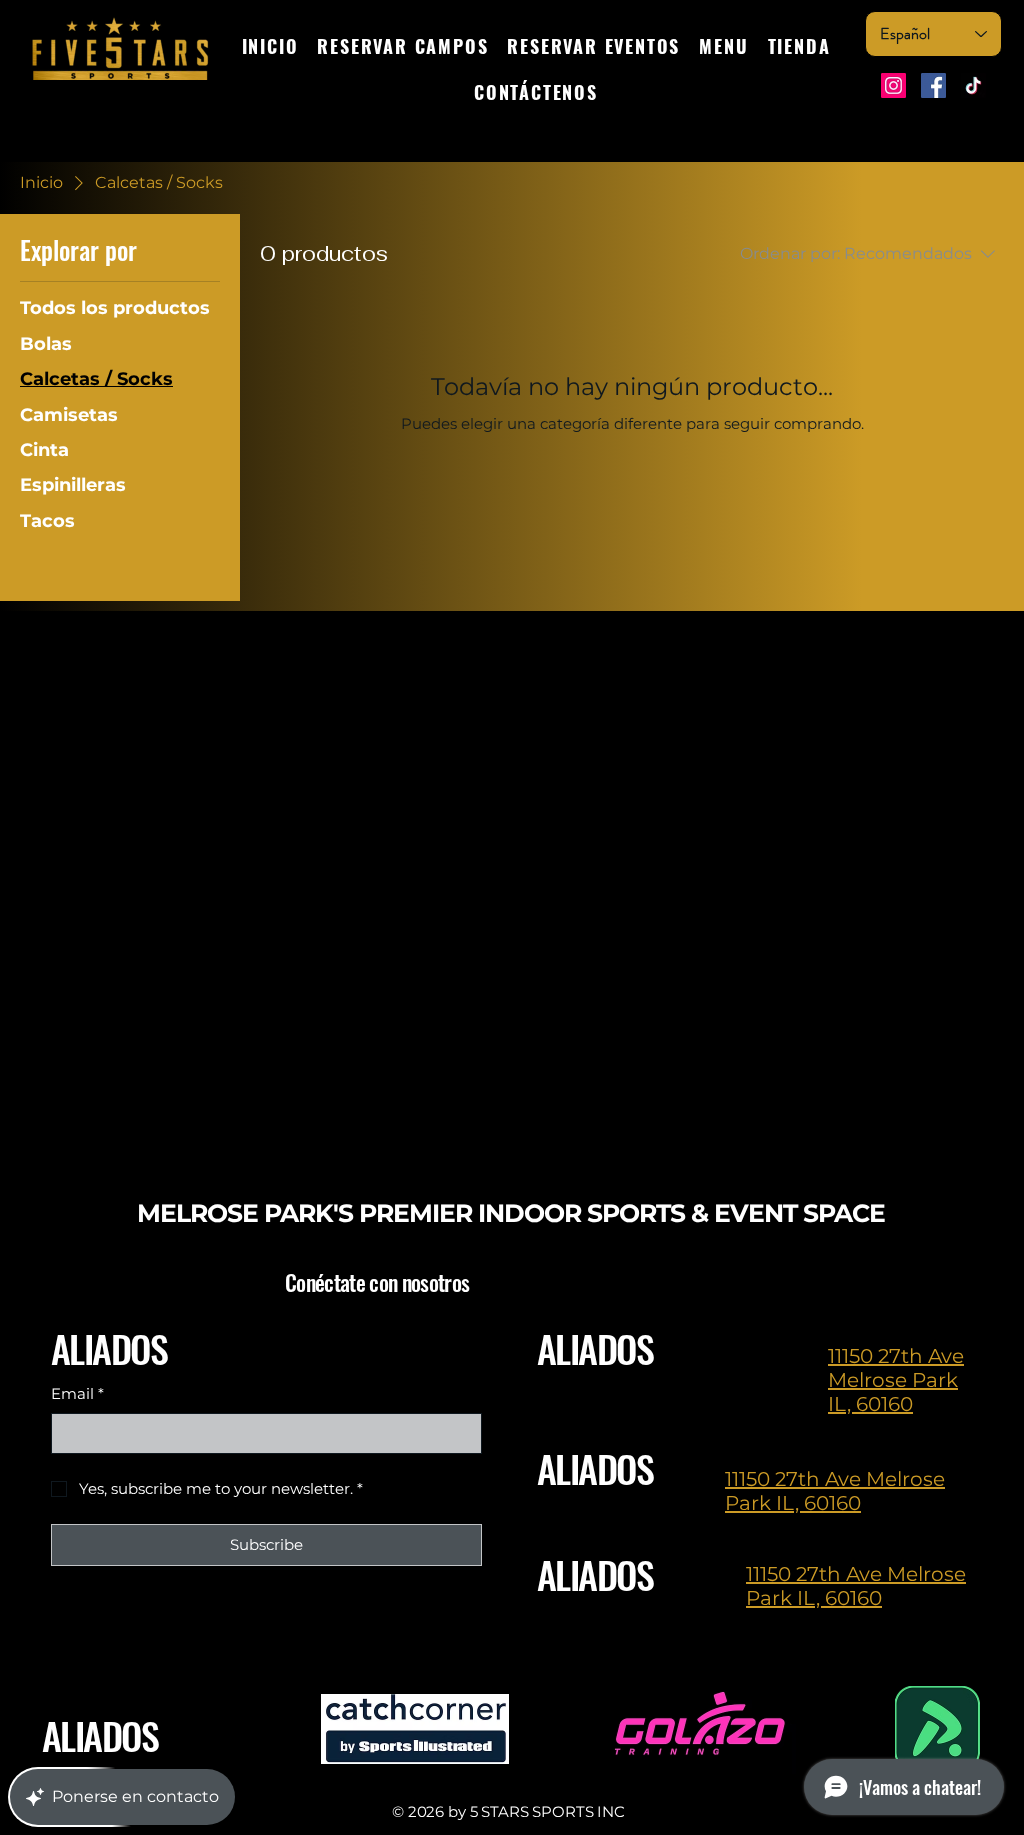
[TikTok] (973, 85)
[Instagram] (893, 85)
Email (77, 1393)
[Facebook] (933, 85)
